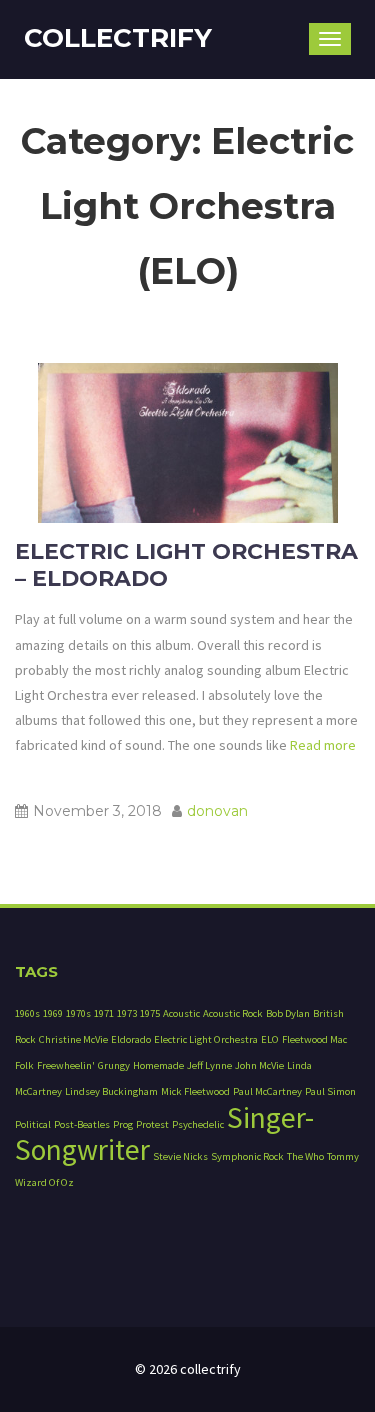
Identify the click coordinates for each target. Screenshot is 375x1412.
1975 (150, 1013)
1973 (127, 1013)
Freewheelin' (66, 1065)
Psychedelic (198, 1124)
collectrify (118, 38)
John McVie (259, 1065)
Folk (24, 1065)
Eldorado (131, 1039)
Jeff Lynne (209, 1065)
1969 (53, 1013)
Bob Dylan (288, 1013)
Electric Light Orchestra (206, 1039)
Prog (123, 1124)
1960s (27, 1013)
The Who (305, 1156)
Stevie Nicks (180, 1156)
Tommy (343, 1156)
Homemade (158, 1065)
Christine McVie (73, 1039)
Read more (321, 745)
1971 (104, 1013)
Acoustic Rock (233, 1013)
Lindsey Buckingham (111, 1091)
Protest (152, 1124)
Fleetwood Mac (314, 1039)
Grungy (114, 1065)
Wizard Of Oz (44, 1182)
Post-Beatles (82, 1124)
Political (33, 1124)
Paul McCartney (267, 1091)
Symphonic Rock (247, 1156)
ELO (270, 1039)
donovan (217, 811)
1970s (78, 1013)
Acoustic (181, 1013)
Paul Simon (330, 1091)
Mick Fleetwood (195, 1091)
